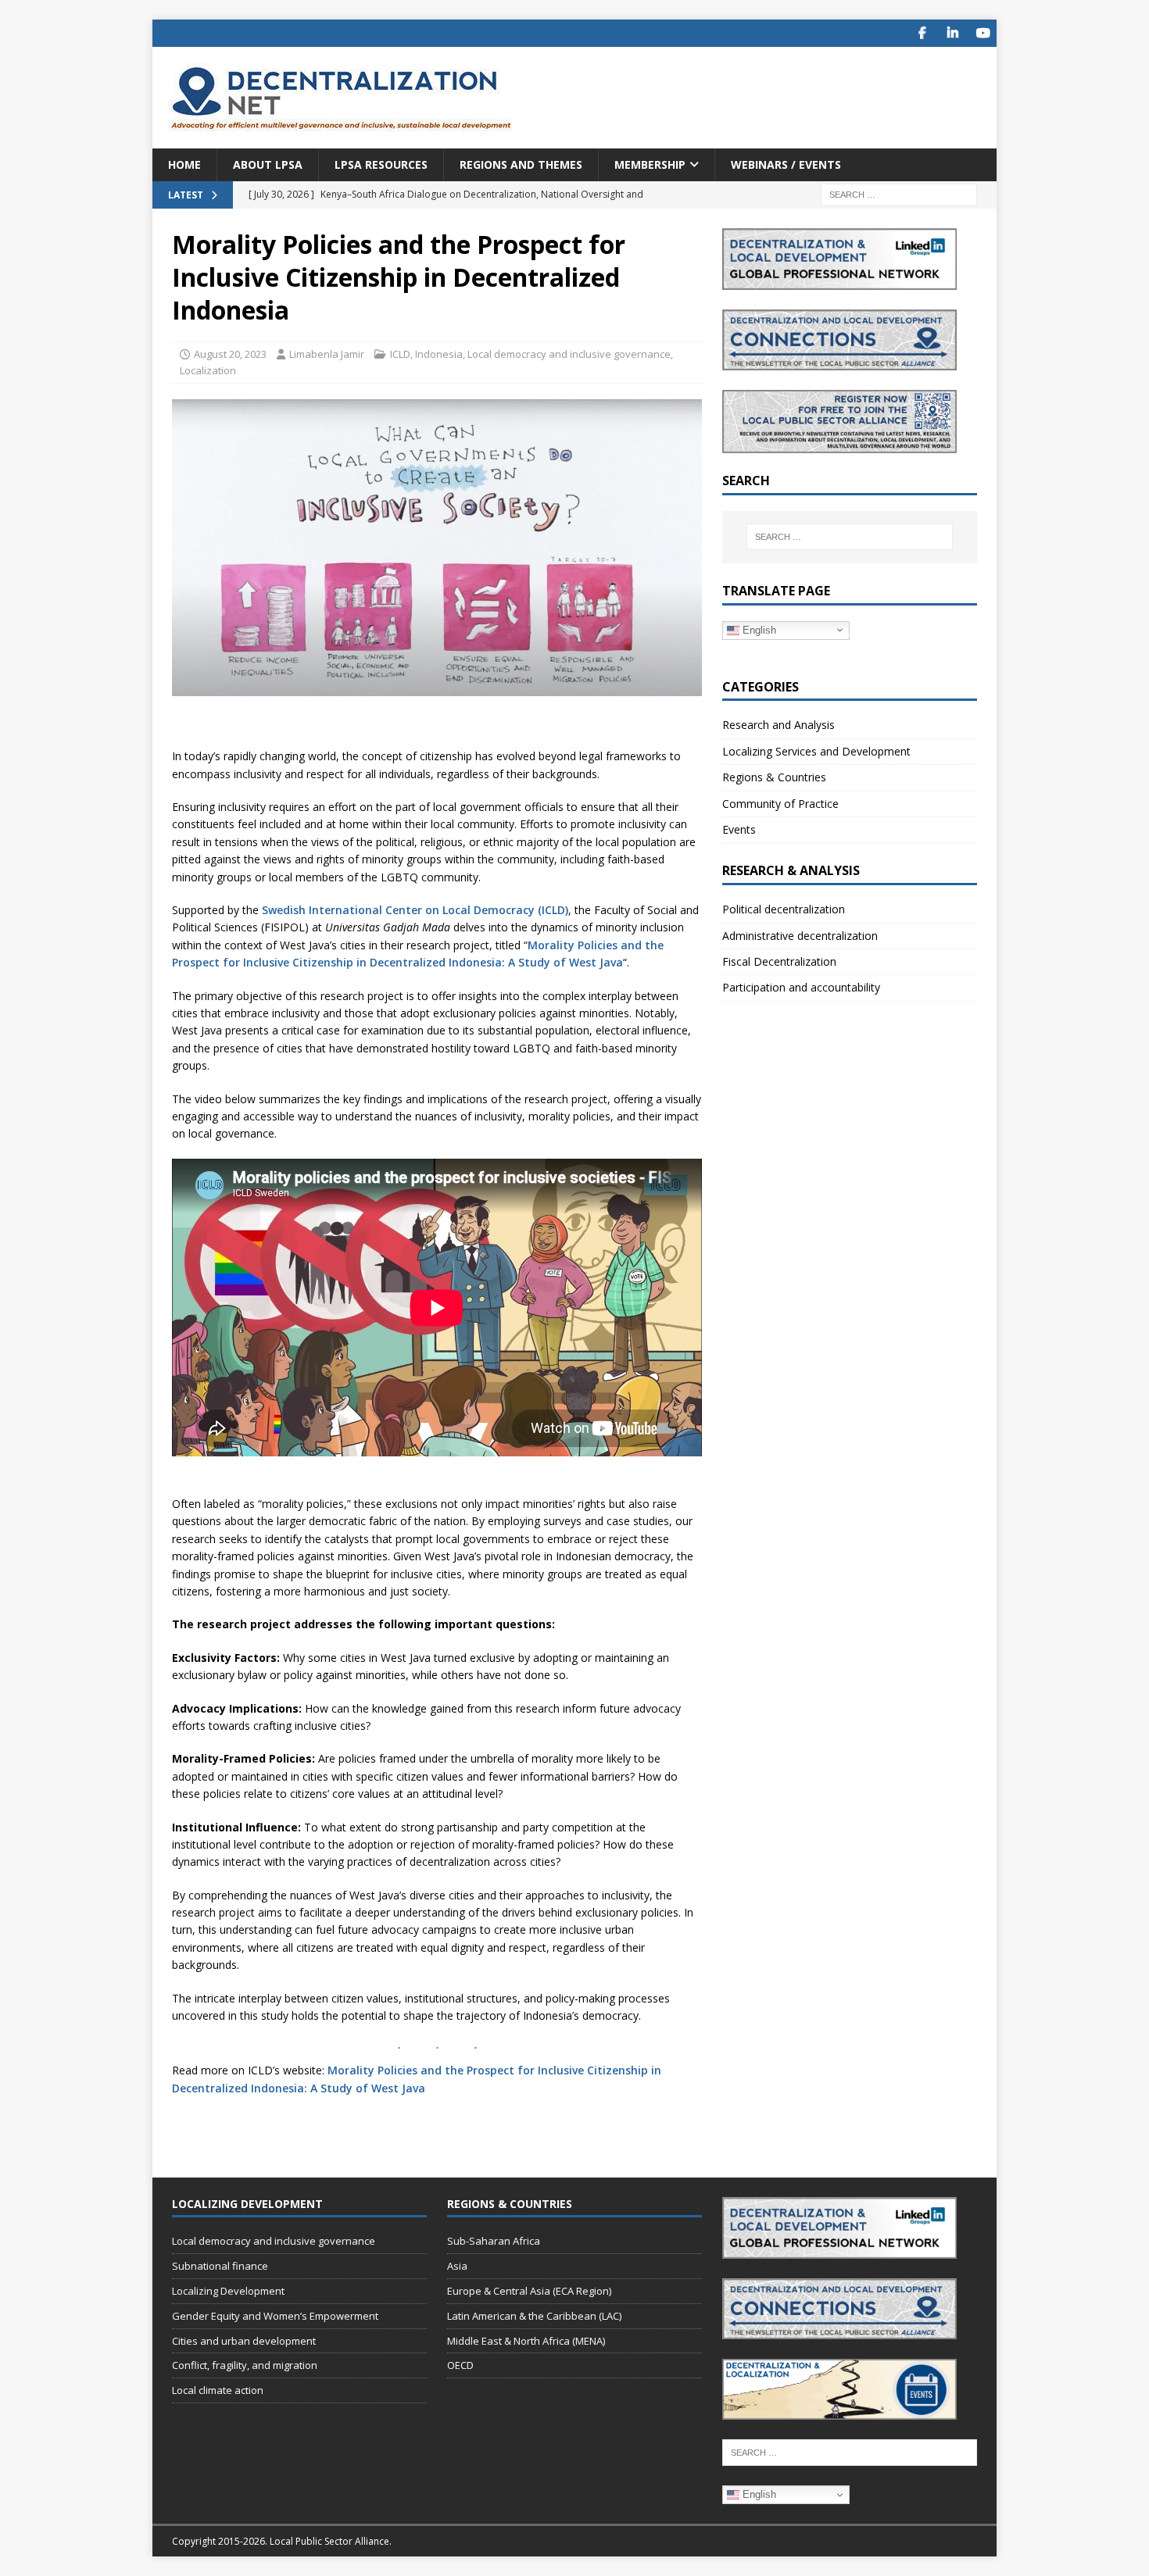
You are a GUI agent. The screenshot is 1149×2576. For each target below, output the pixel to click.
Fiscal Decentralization (779, 961)
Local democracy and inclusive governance (569, 354)
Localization (208, 370)
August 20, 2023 (230, 354)
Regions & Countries (774, 777)
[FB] (922, 33)
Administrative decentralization (800, 936)
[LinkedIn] (952, 33)
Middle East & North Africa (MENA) (526, 2341)
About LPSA (268, 164)
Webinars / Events (786, 164)
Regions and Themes (521, 164)
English (758, 629)
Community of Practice (780, 804)
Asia (457, 2266)
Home (184, 164)
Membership (650, 164)
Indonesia (439, 354)
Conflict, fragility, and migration (245, 2365)
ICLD (400, 354)
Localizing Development (228, 2291)
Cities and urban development (244, 2341)
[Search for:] (899, 194)
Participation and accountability (801, 987)
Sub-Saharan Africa (494, 2241)
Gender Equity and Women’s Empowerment (275, 2316)
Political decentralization (784, 909)
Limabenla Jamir (327, 354)
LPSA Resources (381, 164)
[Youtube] (983, 33)
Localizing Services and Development (816, 751)
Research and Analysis (779, 725)
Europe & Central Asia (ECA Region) (529, 2291)
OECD (460, 2365)
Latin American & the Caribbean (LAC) (534, 2316)
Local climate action (218, 2390)
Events (739, 829)
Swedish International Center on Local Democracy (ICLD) (415, 910)
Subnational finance (220, 2266)
